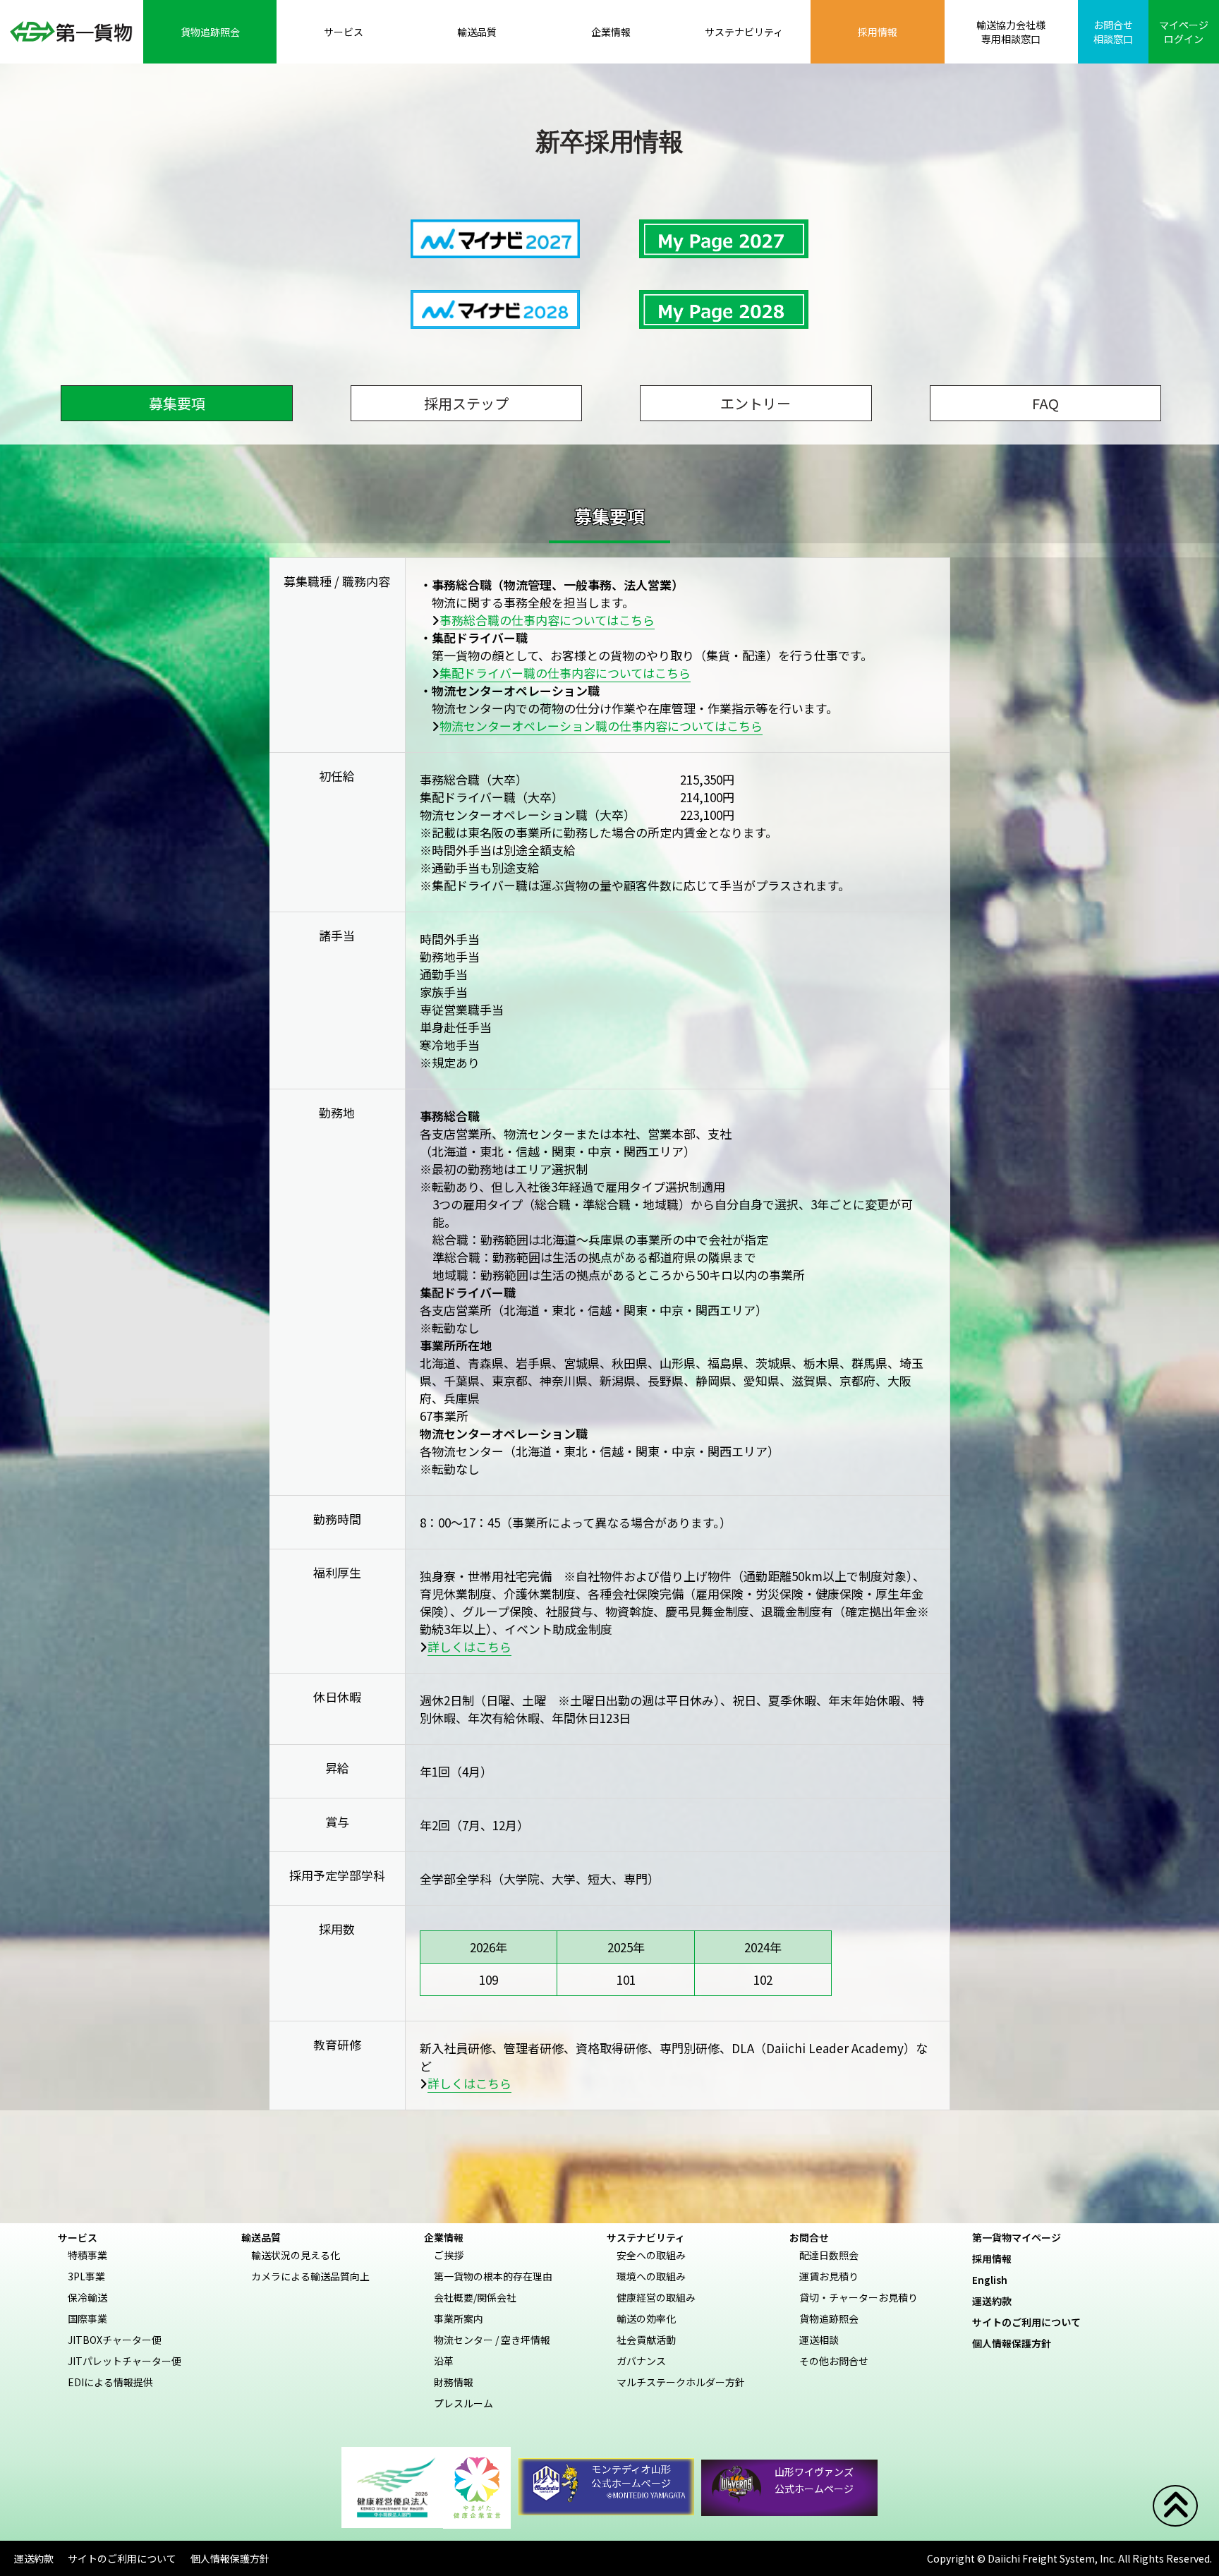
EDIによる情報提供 (110, 2382)
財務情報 (454, 2382)
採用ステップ (466, 403)
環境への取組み (651, 2276)
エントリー (756, 403)
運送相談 (819, 2340)
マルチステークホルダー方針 (681, 2382)
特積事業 (87, 2255)
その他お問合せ (834, 2361)
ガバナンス (641, 2361)
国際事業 (87, 2318)
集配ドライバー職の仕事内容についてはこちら (565, 673)
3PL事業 (86, 2276)
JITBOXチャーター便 (115, 2340)
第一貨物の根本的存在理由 (493, 2276)
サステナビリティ (646, 2237)
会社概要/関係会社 (475, 2297)
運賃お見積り (829, 2276)
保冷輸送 (87, 2297)
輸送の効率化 (646, 2318)
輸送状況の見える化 (296, 2255)
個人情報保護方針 (1017, 2343)
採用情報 (997, 2258)
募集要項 (177, 403)
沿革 (444, 2361)
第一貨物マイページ (1021, 2237)
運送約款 (997, 2301)
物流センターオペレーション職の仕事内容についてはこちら (601, 726)
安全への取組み (651, 2255)
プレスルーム (463, 2403)
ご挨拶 (449, 2255)
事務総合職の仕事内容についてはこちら (547, 620)
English (995, 2280)
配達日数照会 (829, 2255)
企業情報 (444, 2237)
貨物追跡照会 (829, 2318)
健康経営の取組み (656, 2297)
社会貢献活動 (646, 2340)
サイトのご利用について (1031, 2322)
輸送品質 (261, 2237)
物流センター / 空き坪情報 (492, 2340)
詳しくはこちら (469, 1646)
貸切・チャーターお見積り (859, 2297)
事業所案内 (459, 2318)
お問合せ (809, 2237)
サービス (78, 2237)
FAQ (1045, 403)
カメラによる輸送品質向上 (310, 2276)
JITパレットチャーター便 (125, 2361)
